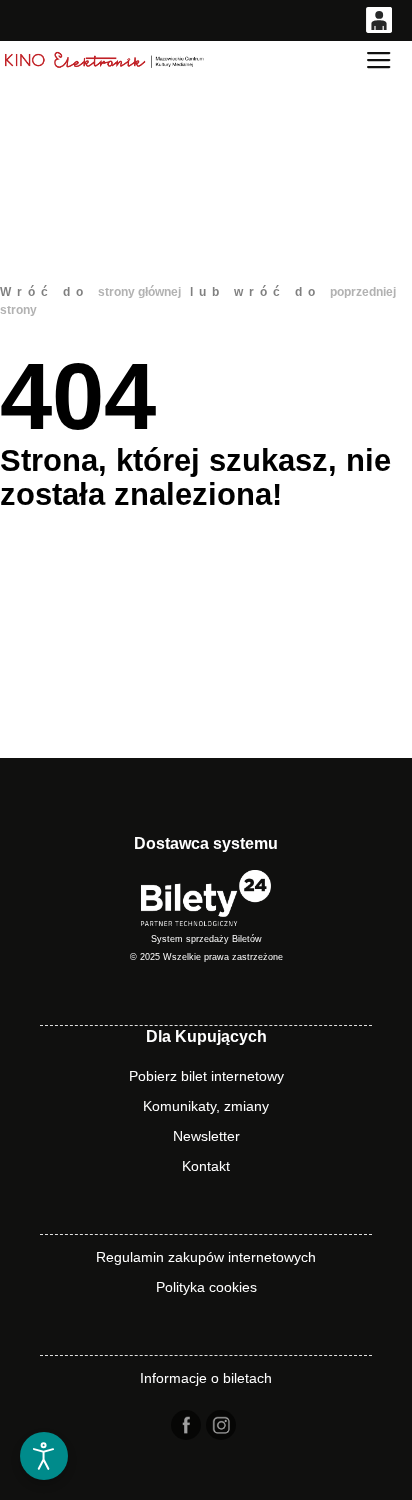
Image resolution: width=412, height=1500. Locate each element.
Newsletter (206, 1136)
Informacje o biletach (206, 1378)
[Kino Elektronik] (105, 60)
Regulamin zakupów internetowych (206, 1257)
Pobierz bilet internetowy (206, 1076)
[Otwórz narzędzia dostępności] (44, 1456)
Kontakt (206, 1166)
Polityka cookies (206, 1287)
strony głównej (139, 292)
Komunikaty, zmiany (206, 1106)
